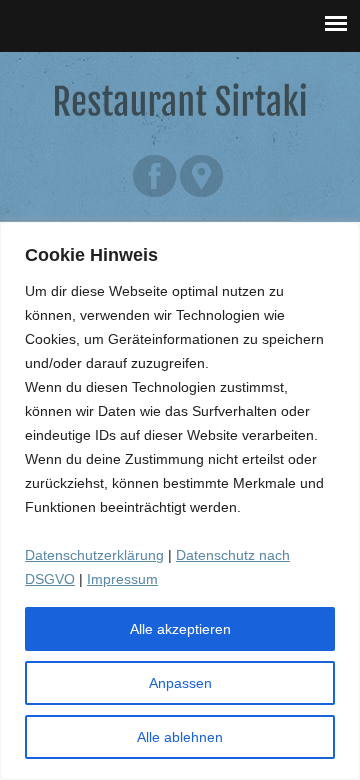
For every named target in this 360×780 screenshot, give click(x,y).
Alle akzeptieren (180, 629)
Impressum (122, 579)
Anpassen (180, 683)
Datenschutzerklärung (94, 555)
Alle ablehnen (180, 737)
